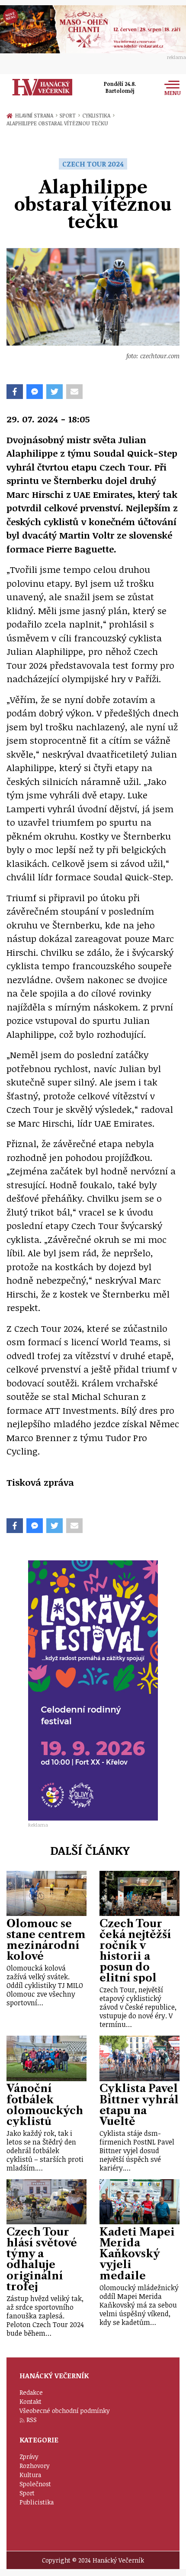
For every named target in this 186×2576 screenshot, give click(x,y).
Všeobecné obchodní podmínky (65, 2411)
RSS (32, 2420)
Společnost (35, 2484)
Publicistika (37, 2502)
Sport (69, 115)
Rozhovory (35, 2466)
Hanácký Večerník (42, 87)
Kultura (30, 2475)
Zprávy (29, 2457)
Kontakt (30, 2401)
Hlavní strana (35, 115)
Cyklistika (98, 115)
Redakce (31, 2392)
